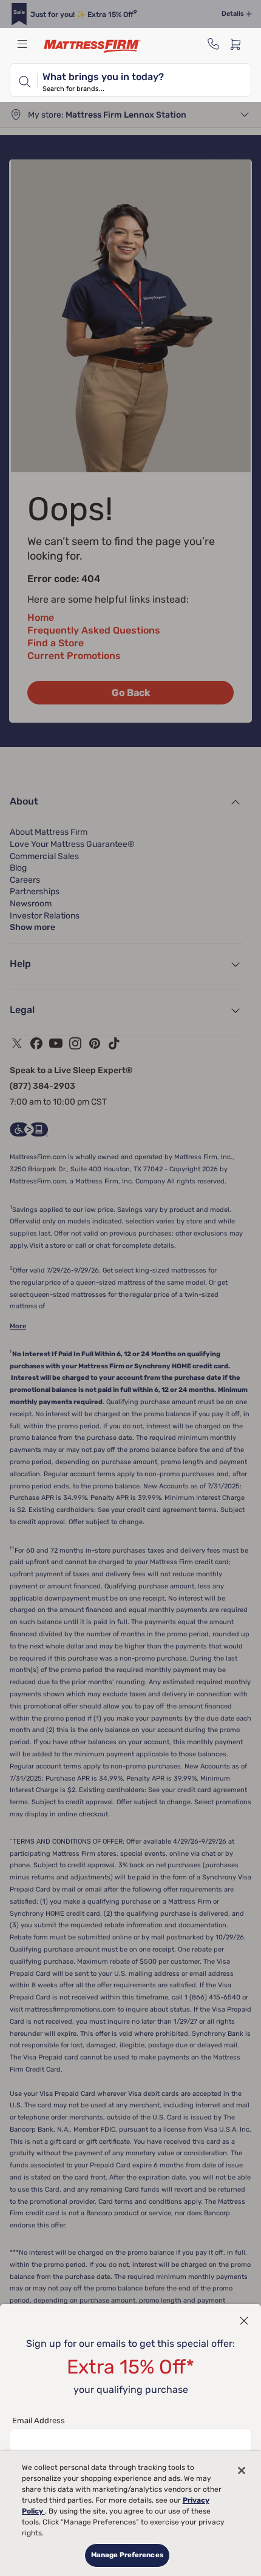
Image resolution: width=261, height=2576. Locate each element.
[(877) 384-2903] (214, 44)
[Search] (24, 80)
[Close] (242, 2471)
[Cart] (239, 44)
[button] (244, 2321)
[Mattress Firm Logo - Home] (92, 46)
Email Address (39, 2420)
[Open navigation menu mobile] (22, 44)
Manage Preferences (127, 2555)
